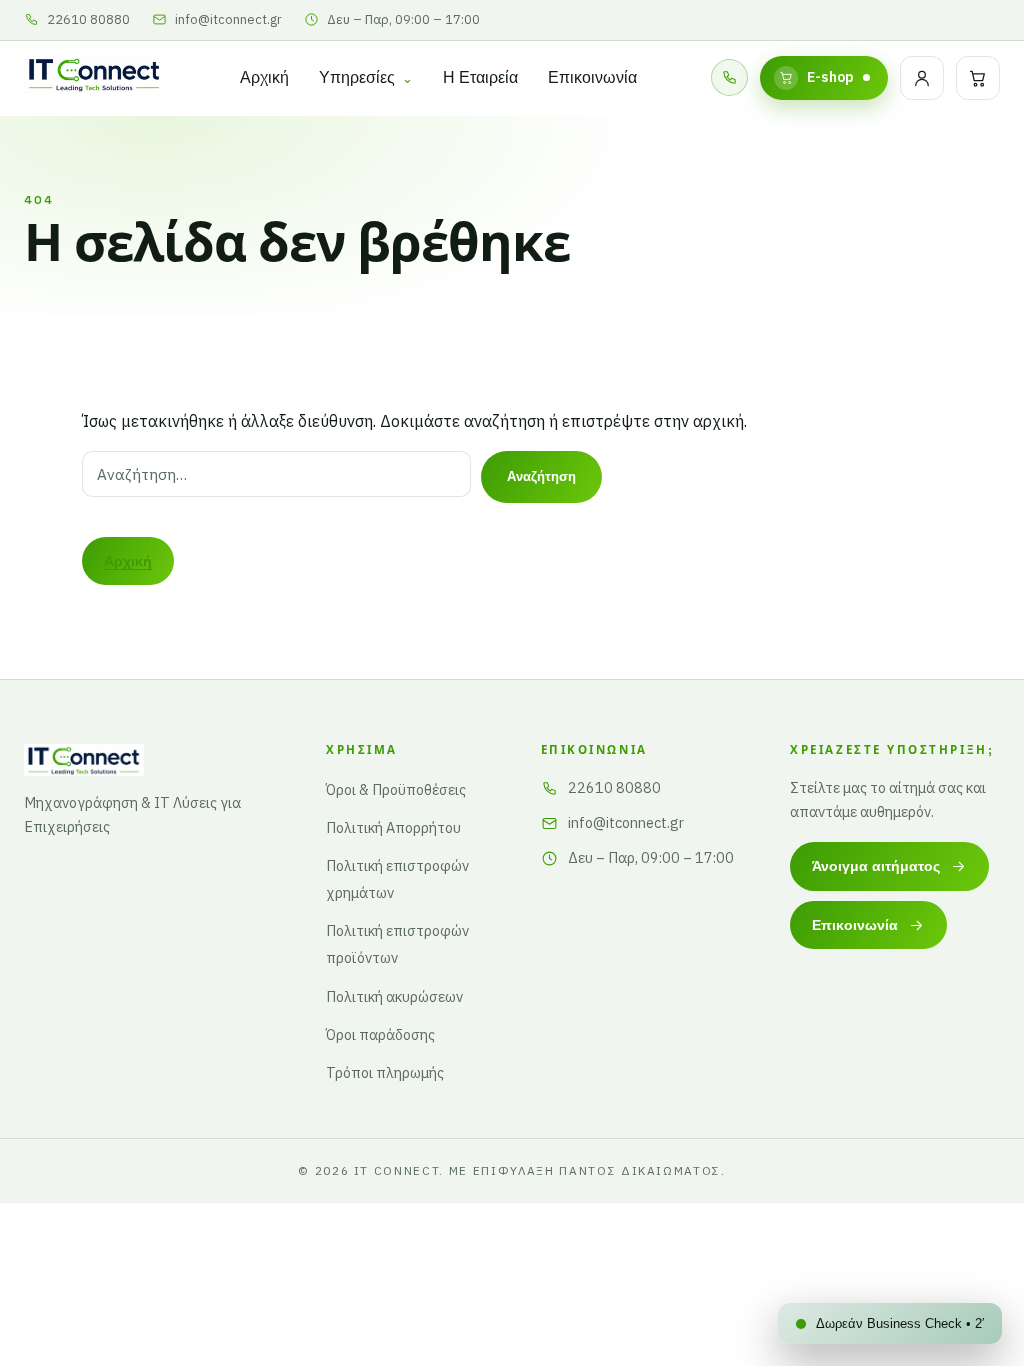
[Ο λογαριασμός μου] (922, 78)
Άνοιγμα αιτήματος (876, 866)
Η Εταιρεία (480, 77)
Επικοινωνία (592, 77)
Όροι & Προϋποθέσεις (396, 789)
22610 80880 (614, 787)
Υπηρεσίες (357, 77)
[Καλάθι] (978, 78)
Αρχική (264, 77)
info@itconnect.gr (626, 822)
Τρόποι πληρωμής (385, 1072)
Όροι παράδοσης (380, 1034)
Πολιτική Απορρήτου (393, 827)
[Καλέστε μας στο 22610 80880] (729, 77)
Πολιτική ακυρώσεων (394, 996)
